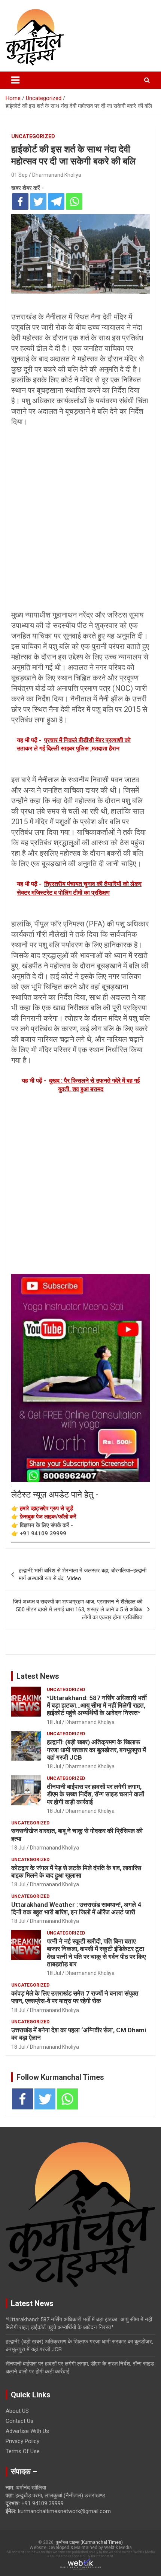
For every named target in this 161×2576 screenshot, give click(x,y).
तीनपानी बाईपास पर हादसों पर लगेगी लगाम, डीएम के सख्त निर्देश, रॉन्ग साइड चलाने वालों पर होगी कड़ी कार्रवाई (95, 1794)
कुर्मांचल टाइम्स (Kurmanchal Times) (89, 2542)
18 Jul (54, 1722)
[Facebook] (20, 201)
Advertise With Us (27, 2431)
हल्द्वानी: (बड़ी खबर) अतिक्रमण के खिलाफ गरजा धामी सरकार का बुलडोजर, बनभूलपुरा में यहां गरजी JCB (96, 1750)
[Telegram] (56, 201)
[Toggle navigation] (15, 80)
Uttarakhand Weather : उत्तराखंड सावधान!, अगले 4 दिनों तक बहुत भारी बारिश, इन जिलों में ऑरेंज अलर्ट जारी (76, 1908)
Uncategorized (33, 136)
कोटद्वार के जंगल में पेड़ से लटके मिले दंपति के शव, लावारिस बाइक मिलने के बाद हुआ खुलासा (76, 1872)
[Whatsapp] (74, 201)
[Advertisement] (80, 513)
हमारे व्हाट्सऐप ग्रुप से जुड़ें (46, 1508)
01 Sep (19, 175)
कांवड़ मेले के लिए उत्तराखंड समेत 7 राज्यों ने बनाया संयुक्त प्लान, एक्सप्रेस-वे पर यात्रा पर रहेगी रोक (75, 1997)
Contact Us (19, 2421)
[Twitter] (38, 201)
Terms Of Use (23, 2451)
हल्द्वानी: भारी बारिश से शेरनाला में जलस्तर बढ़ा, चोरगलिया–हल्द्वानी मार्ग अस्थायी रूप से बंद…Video (83, 1574)
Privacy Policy (22, 2441)
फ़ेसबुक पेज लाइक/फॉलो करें (48, 1517)
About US (17, 2411)
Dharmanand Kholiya (57, 175)
